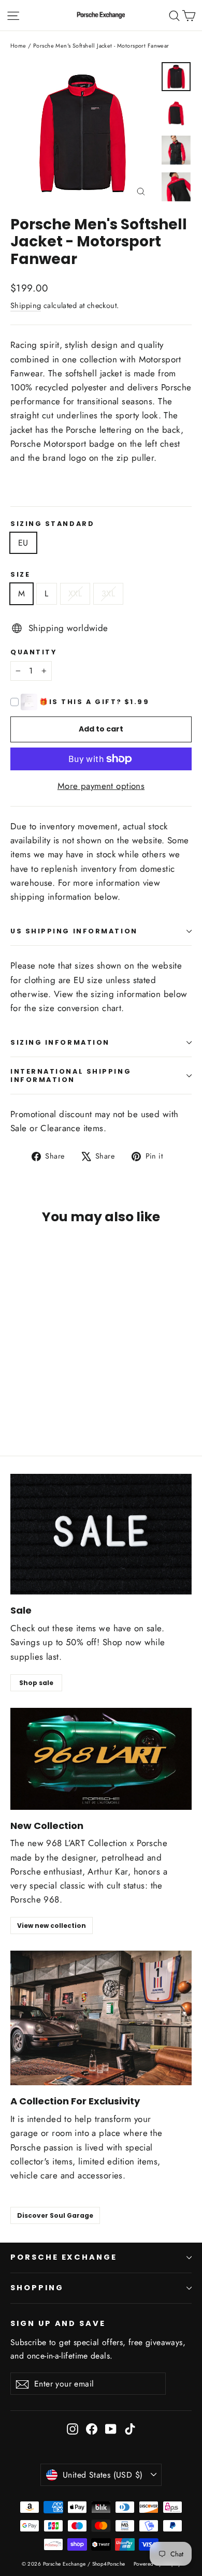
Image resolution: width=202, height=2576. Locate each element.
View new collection (52, 1926)
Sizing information (60, 1042)
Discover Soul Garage (55, 2215)
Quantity (33, 652)
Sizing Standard (52, 524)
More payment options (101, 786)
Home (18, 46)
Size (20, 574)
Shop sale (36, 1683)
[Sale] (101, 1534)
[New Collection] (101, 1759)
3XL (108, 594)
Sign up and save (58, 2323)
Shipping (26, 305)
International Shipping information (71, 1075)
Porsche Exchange (64, 2257)
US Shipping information (74, 931)
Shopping (37, 2288)
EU (23, 543)
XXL (75, 594)
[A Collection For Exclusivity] (101, 2018)
